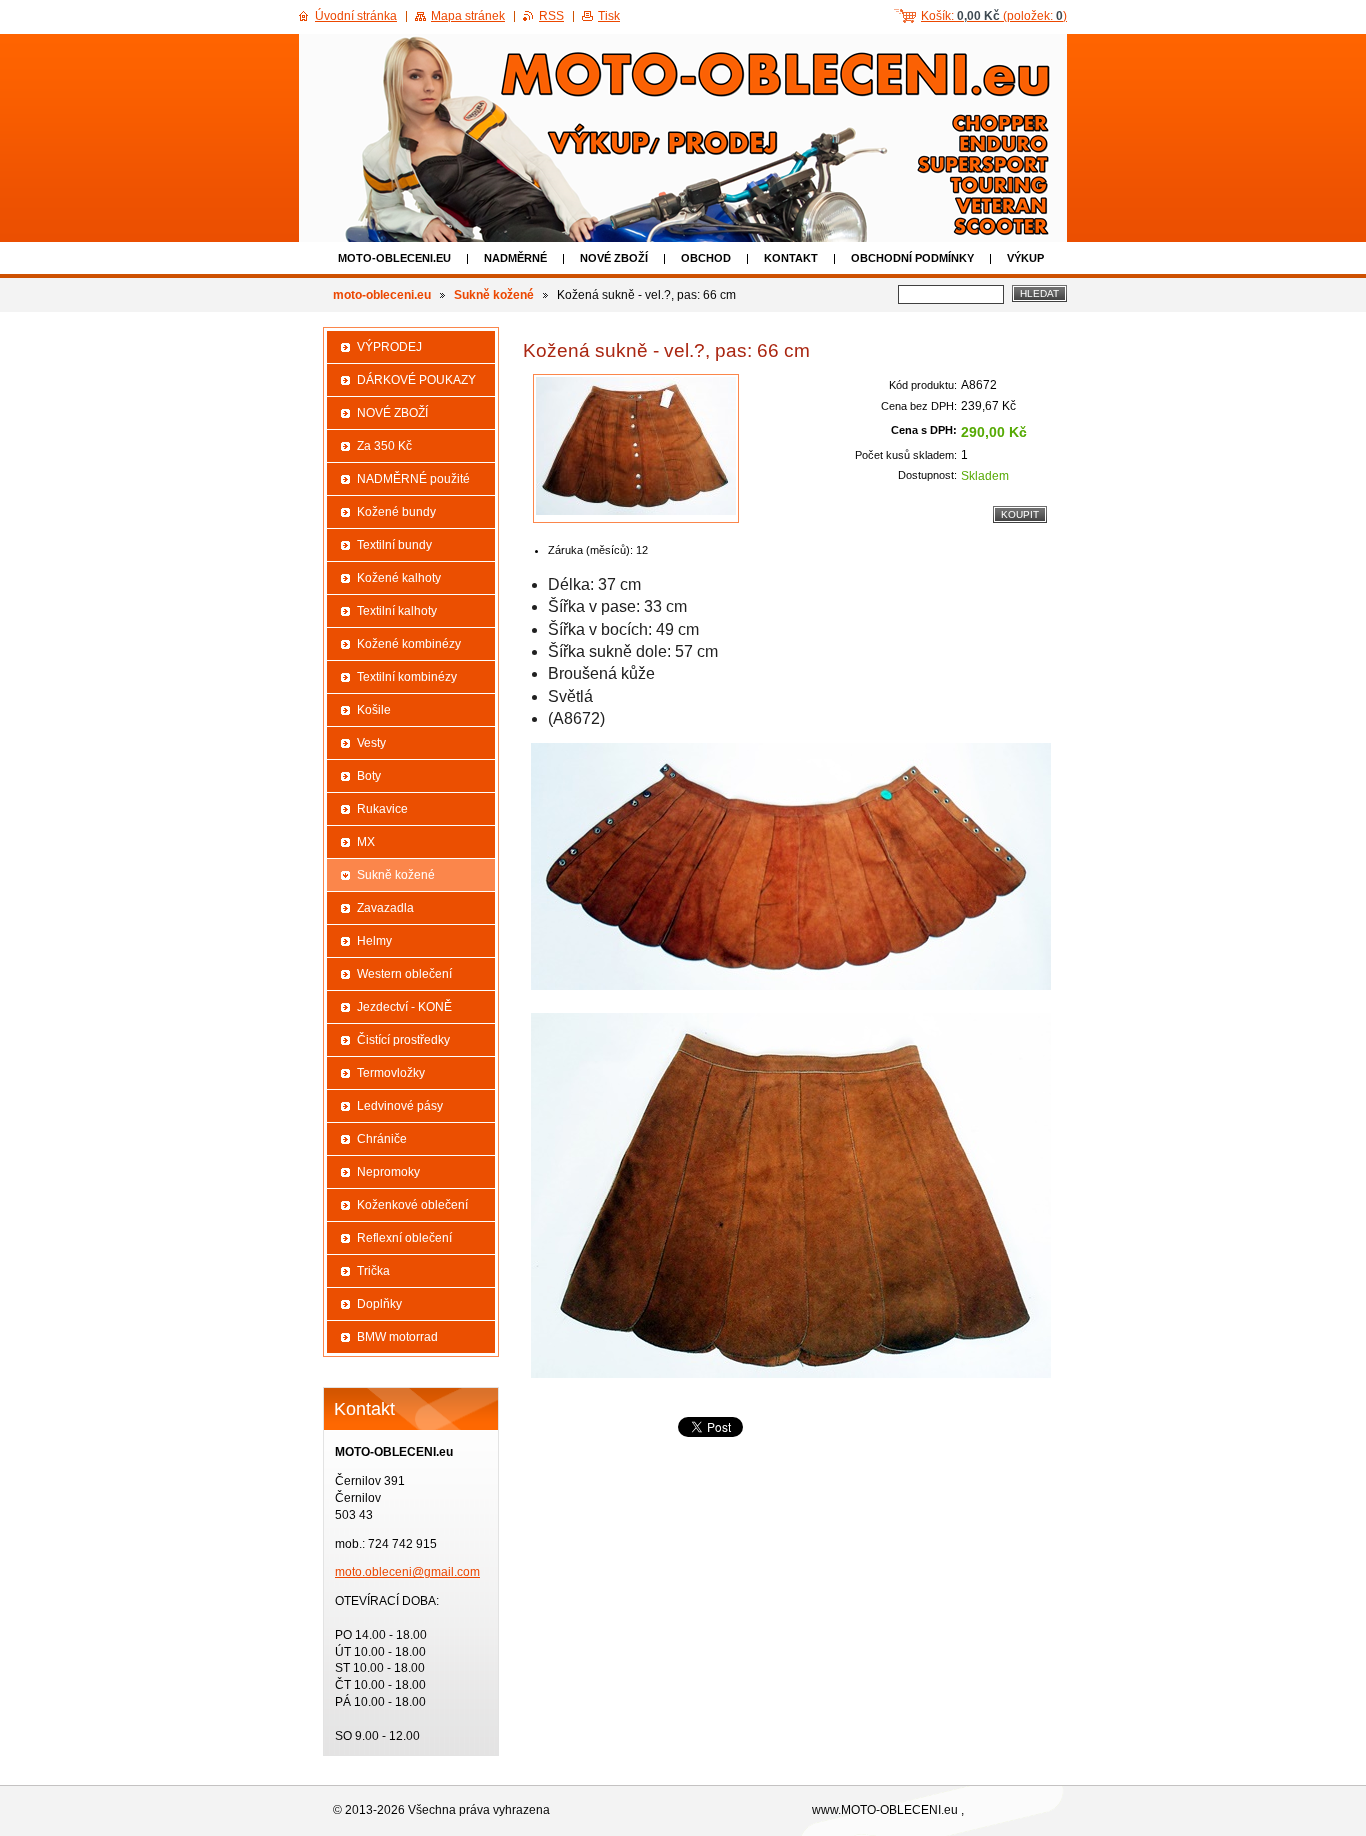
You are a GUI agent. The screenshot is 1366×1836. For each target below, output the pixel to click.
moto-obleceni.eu (394, 258)
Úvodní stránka (356, 16)
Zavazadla (385, 908)
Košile (374, 710)
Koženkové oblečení (412, 1205)
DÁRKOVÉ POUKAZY (416, 380)
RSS (551, 16)
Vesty (371, 743)
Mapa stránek (468, 16)
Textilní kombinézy (407, 677)
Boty (369, 776)
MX (366, 842)
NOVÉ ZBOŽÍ (614, 258)
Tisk (609, 16)
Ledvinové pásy (400, 1106)
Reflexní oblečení (404, 1238)
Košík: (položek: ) (994, 16)
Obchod (706, 258)
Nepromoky (388, 1172)
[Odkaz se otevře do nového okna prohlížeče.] (636, 448)
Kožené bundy (396, 512)
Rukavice (382, 809)
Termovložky (391, 1073)
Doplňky (379, 1304)
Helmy (374, 941)
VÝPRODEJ (389, 347)
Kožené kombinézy (409, 644)
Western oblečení (404, 974)
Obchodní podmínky (912, 258)
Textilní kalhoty (397, 611)
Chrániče (382, 1139)
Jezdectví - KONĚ (404, 1007)
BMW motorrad (397, 1337)
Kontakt (791, 258)
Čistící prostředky (403, 1040)
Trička (373, 1271)
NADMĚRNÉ (515, 258)
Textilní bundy (394, 545)
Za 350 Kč (384, 446)
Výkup (1025, 258)
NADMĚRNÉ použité (413, 479)
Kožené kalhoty (399, 578)
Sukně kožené (494, 295)
